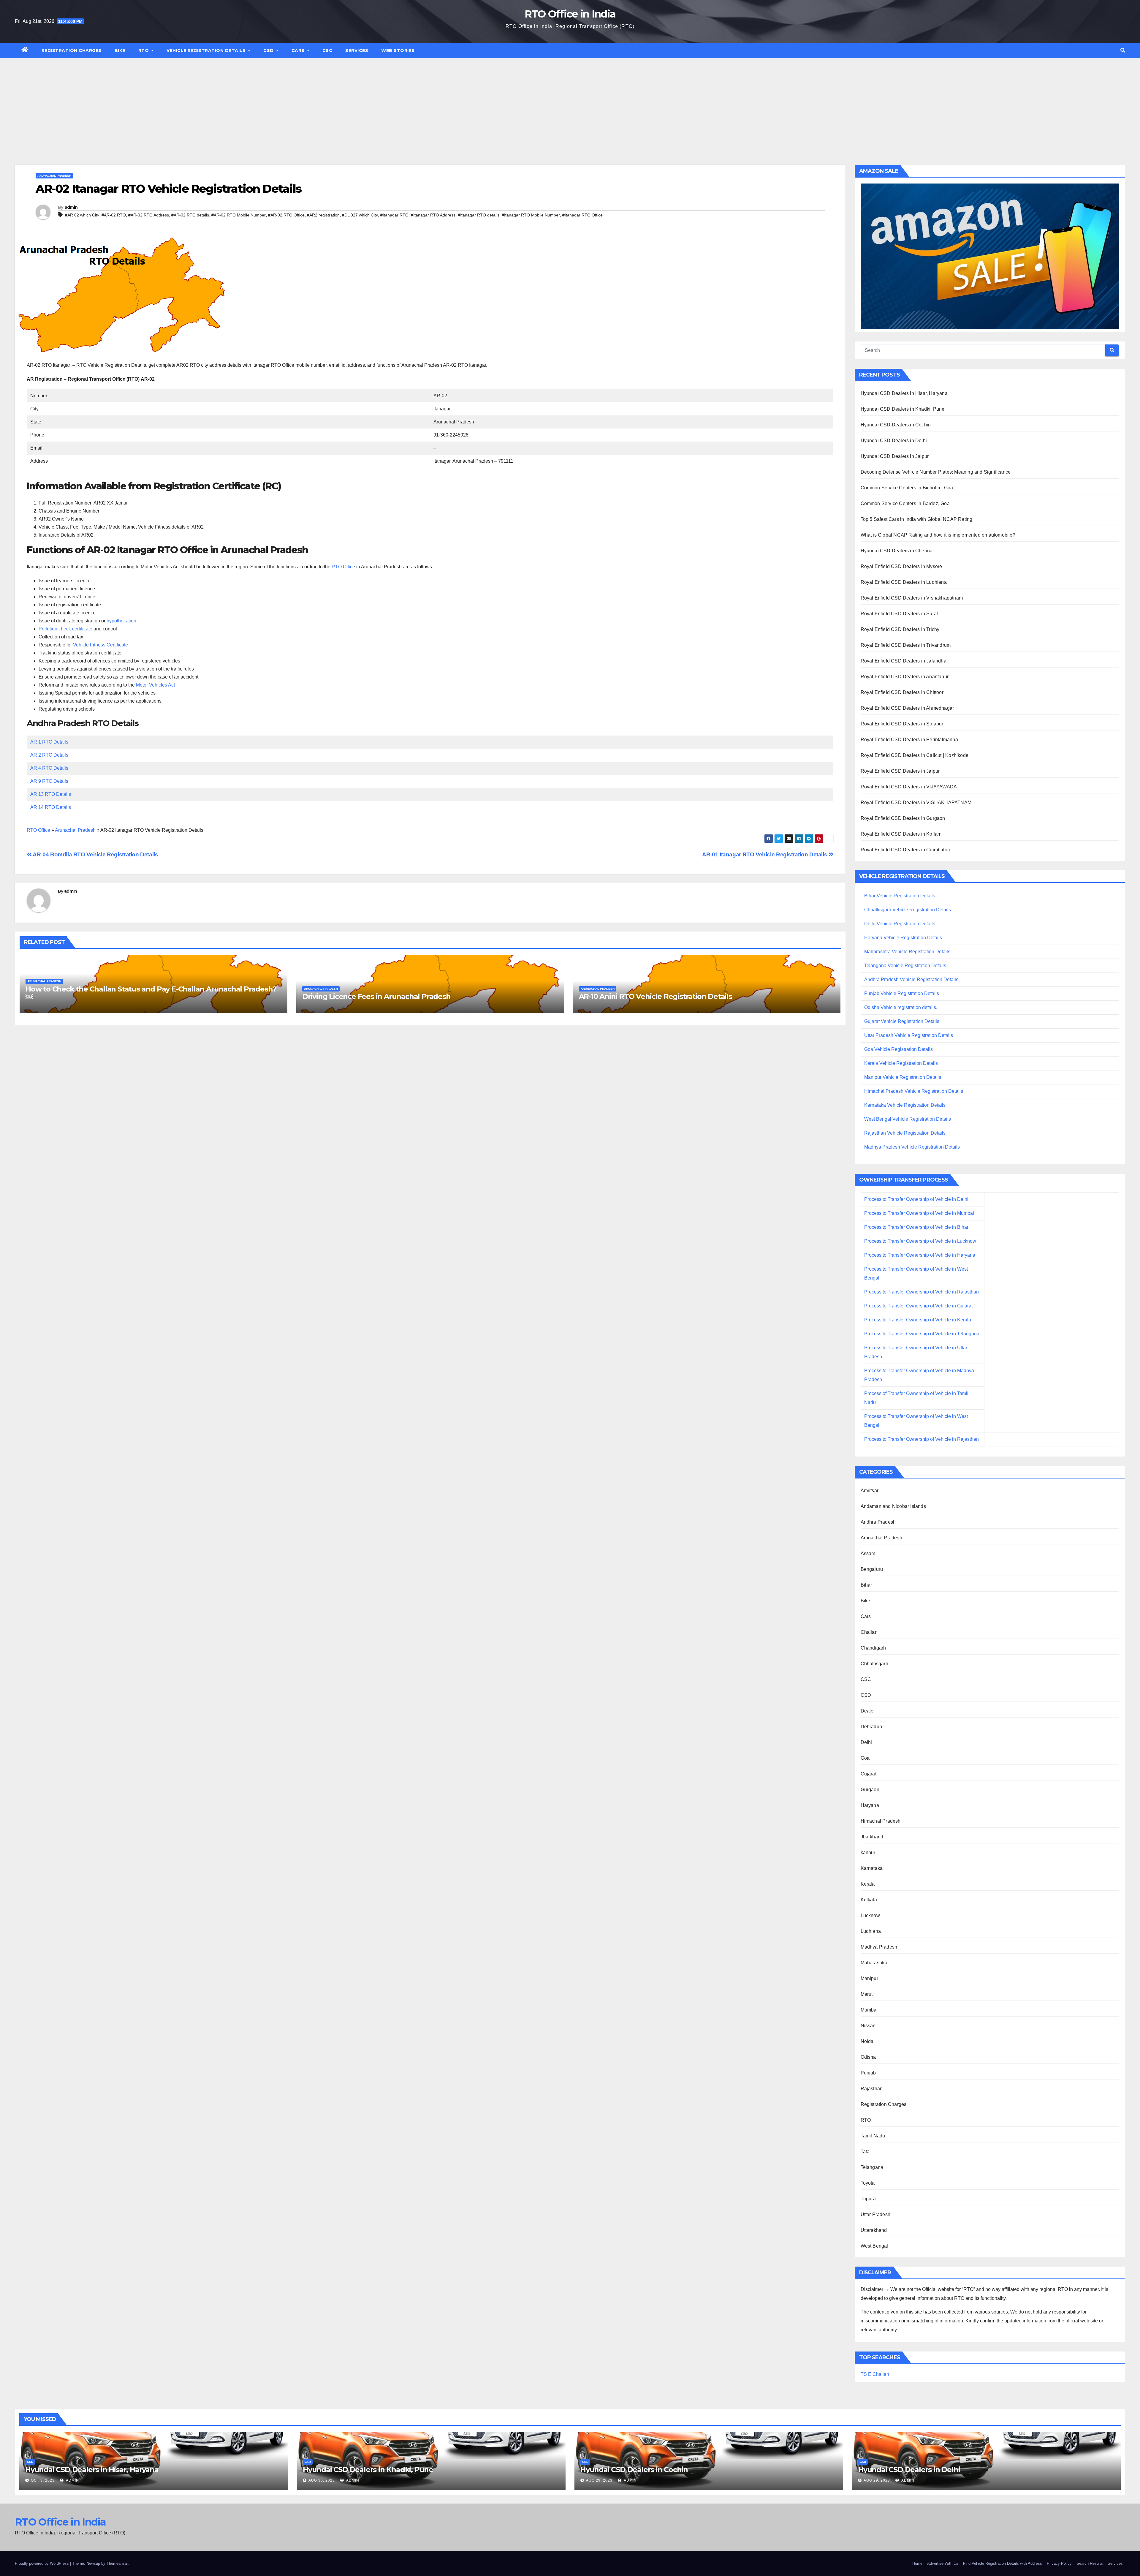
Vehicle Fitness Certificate (100, 645)
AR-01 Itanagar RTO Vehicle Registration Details (765, 854)
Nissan (868, 2026)
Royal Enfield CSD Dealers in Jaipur (900, 771)
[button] (1123, 50)
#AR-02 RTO (114, 215)
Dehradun (871, 1727)
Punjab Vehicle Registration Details (902, 993)
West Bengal (874, 2246)
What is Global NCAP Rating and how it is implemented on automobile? (938, 535)
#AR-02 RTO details (190, 215)
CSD (269, 50)
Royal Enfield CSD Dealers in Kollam (901, 834)
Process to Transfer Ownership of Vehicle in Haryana (920, 1255)
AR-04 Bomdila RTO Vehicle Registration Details (95, 854)
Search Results (1090, 2563)
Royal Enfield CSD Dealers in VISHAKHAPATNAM (916, 802)
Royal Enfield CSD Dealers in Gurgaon (903, 818)
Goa (865, 1758)
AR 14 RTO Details (51, 807)
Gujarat (869, 1774)
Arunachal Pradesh (54, 176)
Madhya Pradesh (879, 1947)
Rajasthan (872, 2089)
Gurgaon (870, 1790)
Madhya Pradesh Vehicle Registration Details (912, 1147)
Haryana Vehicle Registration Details (903, 938)
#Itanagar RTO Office (582, 215)
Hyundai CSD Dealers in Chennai (897, 551)
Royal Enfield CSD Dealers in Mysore (901, 566)
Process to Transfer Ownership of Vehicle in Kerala (918, 1320)
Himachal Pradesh (881, 1821)
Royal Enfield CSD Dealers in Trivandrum (906, 645)
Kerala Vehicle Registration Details (901, 1063)
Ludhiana (871, 1931)
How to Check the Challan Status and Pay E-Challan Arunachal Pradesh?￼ (151, 993)
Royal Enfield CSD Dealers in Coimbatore (906, 850)
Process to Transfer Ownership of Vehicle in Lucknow (920, 1241)
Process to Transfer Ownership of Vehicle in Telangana (922, 1334)
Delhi (866, 1742)
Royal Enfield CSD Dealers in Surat (899, 614)
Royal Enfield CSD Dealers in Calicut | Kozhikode (915, 755)
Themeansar (117, 2563)
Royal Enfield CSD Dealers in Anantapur (905, 677)
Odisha (868, 2057)
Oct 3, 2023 (43, 2480)
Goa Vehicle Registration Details (898, 1049)
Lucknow (870, 1915)
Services (357, 50)
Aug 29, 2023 (599, 2480)
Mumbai (869, 2010)
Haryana (870, 1805)
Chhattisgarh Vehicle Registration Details (908, 910)
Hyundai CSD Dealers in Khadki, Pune (903, 409)
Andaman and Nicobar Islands (893, 1506)
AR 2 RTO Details (49, 755)
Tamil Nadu (873, 2136)
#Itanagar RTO (394, 215)
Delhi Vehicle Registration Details (900, 924)
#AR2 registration (323, 215)
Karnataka (872, 1868)
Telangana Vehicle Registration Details (905, 966)
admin (71, 207)
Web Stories (398, 50)
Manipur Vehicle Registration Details (903, 1077)
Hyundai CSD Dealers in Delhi (894, 441)
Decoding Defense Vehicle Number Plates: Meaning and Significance (936, 472)
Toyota (868, 2183)
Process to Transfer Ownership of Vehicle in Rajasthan (921, 1292)
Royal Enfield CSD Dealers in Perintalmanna (909, 740)
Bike (120, 50)
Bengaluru (872, 1569)
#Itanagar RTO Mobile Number (531, 215)
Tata (865, 2152)
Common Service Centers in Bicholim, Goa (907, 488)
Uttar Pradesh (876, 2214)
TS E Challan (875, 2374)
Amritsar (870, 1491)
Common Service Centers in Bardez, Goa (905, 503)
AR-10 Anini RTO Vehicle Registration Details (655, 996)
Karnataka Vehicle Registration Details (905, 1105)
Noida (867, 2041)
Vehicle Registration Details (207, 50)
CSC (327, 50)
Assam (868, 1553)
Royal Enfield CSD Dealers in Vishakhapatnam (912, 598)
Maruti (867, 1994)
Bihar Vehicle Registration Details (900, 896)
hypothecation (121, 621)
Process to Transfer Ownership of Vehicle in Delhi (916, 1199)
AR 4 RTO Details (49, 768)
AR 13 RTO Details (51, 794)
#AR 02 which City (82, 215)
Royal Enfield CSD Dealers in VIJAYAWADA (909, 787)
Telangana (872, 2167)
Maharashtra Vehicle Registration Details (907, 952)
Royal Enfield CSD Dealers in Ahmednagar (907, 708)
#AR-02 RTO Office (286, 215)
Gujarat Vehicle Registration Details (902, 1021)
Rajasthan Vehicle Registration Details (905, 1133)
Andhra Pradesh (878, 1522)
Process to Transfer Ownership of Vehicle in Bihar (916, 1227)
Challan (869, 1632)
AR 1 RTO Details (49, 742)
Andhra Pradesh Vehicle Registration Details (911, 979)
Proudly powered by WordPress (42, 2563)
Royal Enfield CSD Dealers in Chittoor (902, 692)
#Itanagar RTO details (479, 215)
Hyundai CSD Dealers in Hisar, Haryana (904, 393)
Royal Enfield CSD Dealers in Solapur (902, 724)
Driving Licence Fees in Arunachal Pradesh (376, 996)
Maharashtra (874, 1963)
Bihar (866, 1585)
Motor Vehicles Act (155, 685)
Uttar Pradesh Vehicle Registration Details (909, 1035)
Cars (299, 50)
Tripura (868, 2199)
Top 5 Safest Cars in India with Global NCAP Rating (917, 519)
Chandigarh (873, 1648)
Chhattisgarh (874, 1664)
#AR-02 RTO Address (149, 215)
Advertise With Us (943, 2563)
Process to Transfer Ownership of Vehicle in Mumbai (919, 1213)
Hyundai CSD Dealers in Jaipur (895, 456)
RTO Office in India (570, 14)
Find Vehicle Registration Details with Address (1003, 2563)
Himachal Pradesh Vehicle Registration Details (914, 1091)
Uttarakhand (874, 2230)
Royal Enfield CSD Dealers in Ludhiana (904, 582)
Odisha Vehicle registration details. (901, 1007)
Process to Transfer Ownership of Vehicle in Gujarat (918, 1306)
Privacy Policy (1059, 2563)
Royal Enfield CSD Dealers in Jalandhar (904, 661)
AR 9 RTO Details (49, 781)
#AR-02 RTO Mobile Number (239, 215)
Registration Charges (72, 50)
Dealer (868, 1711)
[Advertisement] (570, 102)
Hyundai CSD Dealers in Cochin (896, 425)
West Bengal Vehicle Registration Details (908, 1119)
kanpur (868, 1852)
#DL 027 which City (360, 215)
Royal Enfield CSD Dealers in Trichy (900, 629)
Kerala (868, 1884)
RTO (144, 50)
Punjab (868, 2073)
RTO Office (343, 567)
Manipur (869, 1978)
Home (917, 2563)
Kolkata (869, 1900)
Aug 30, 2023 (322, 2480)
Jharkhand (872, 1837)
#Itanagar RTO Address (433, 215)
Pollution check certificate (65, 629)
